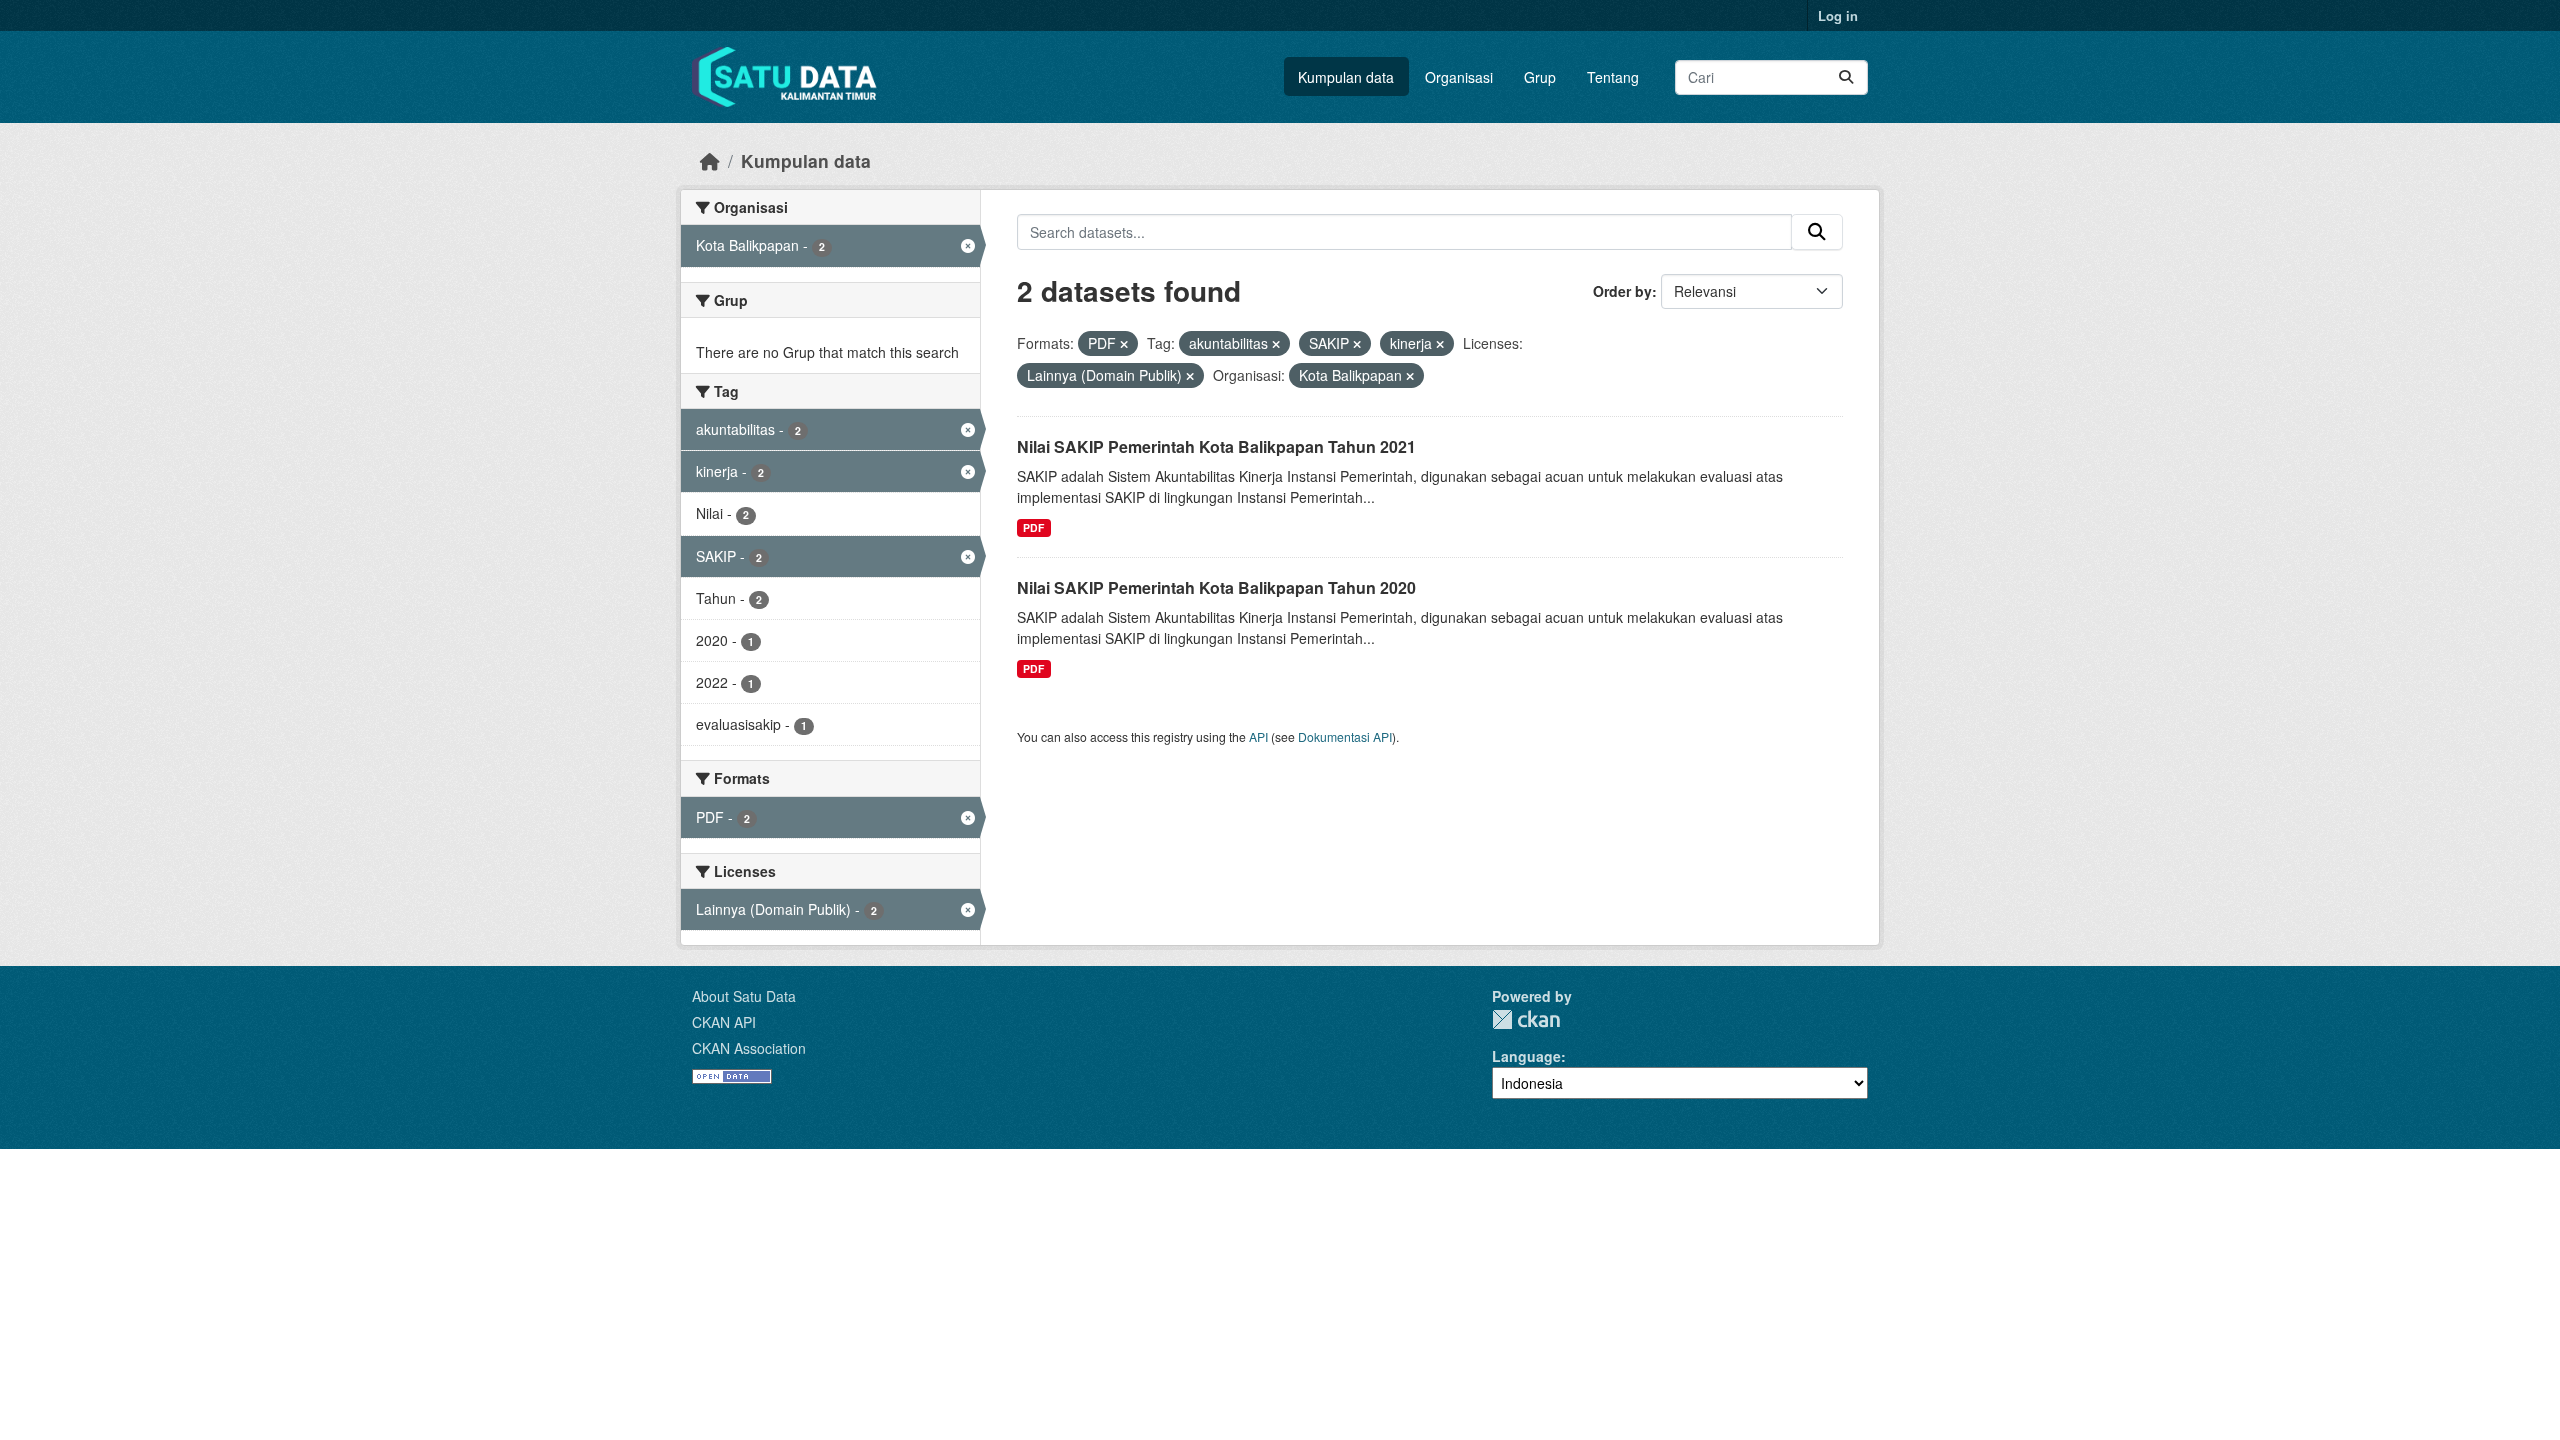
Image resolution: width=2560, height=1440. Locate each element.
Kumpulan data (1346, 77)
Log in (1838, 15)
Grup (1540, 77)
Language (1526, 1056)
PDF (1033, 527)
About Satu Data (744, 996)
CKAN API (724, 1022)
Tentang (1613, 77)
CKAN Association (749, 1048)
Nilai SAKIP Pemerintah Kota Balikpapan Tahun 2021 (1216, 446)
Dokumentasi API (1345, 736)
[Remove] (1124, 344)
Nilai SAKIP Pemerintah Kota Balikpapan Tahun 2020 (1216, 587)
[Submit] (1846, 77)
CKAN (1526, 1019)
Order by (1622, 291)
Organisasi (1459, 77)
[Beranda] (710, 160)
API (1258, 736)
